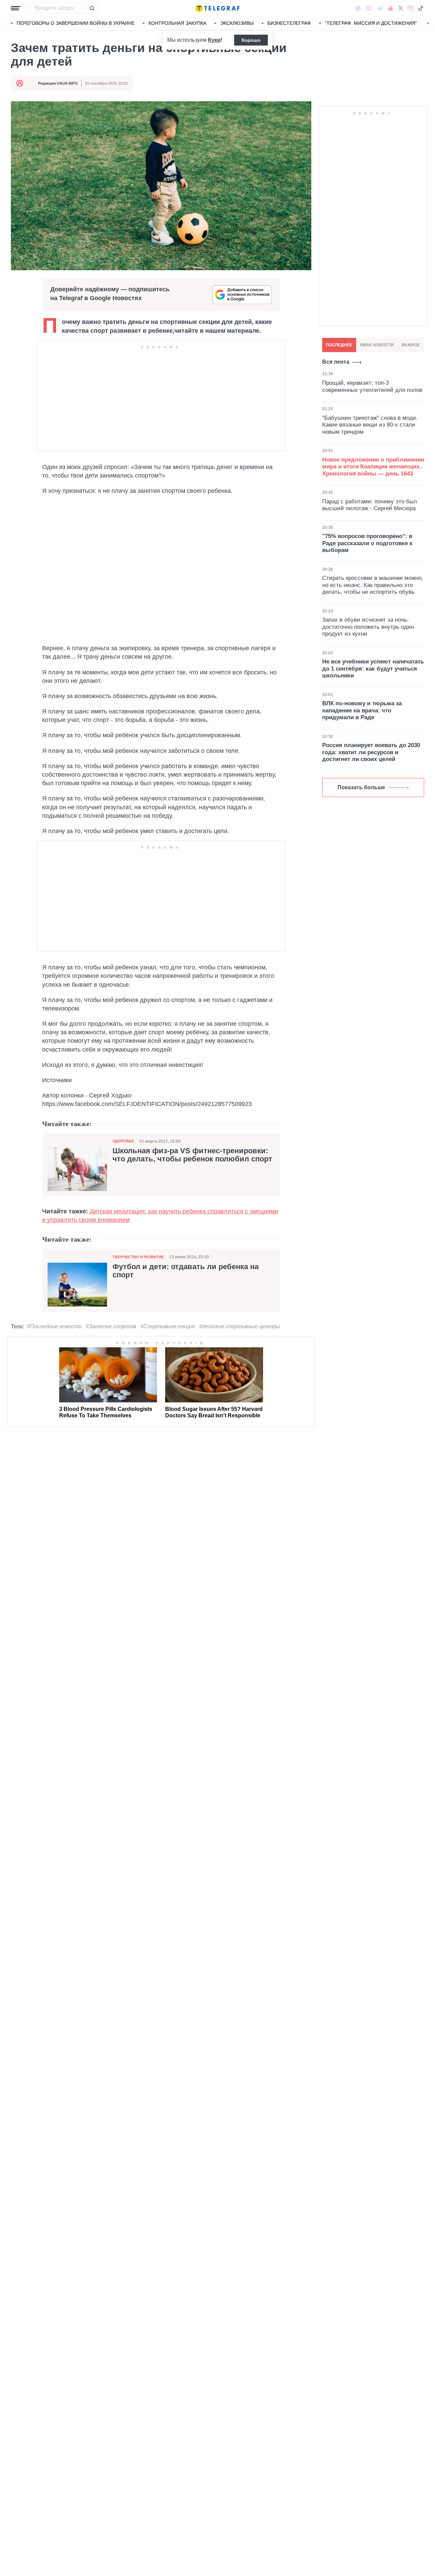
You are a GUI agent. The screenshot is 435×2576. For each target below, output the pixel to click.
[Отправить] (92, 8)
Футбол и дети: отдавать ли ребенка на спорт (186, 1271)
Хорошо (251, 40)
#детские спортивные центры (240, 1326)
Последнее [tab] (339, 345)
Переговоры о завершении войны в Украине (76, 23)
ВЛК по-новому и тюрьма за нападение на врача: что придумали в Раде (362, 710)
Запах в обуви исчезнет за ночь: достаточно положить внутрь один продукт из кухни (368, 627)
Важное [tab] (411, 345)
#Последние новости (54, 1326)
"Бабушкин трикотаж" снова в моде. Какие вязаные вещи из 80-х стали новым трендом (370, 425)
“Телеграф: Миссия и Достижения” (371, 23)
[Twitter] (401, 8)
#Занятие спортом (111, 1326)
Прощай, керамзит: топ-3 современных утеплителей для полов (372, 386)
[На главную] (217, 8)
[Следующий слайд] (428, 23)
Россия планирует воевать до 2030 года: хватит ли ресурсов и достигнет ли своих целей (371, 752)
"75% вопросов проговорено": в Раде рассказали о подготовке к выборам (367, 543)
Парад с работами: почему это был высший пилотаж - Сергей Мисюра (370, 505)
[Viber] (369, 8)
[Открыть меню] (16, 8)
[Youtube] (391, 8)
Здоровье (123, 1141)
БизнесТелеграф (289, 23)
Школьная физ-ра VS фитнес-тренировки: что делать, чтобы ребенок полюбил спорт (192, 1155)
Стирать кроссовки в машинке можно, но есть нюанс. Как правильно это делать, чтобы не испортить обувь (373, 585)
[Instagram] (410, 8)
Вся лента (336, 362)
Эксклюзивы (237, 23)
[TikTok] (421, 8)
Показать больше (361, 787)
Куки (214, 40)
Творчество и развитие (138, 1257)
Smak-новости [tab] (377, 345)
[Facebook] (358, 8)
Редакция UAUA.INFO (58, 83)
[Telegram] (380, 8)
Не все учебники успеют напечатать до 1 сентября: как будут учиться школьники (373, 669)
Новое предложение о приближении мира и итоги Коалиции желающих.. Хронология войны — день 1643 (373, 467)
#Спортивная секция (168, 1326)
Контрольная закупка (177, 23)
